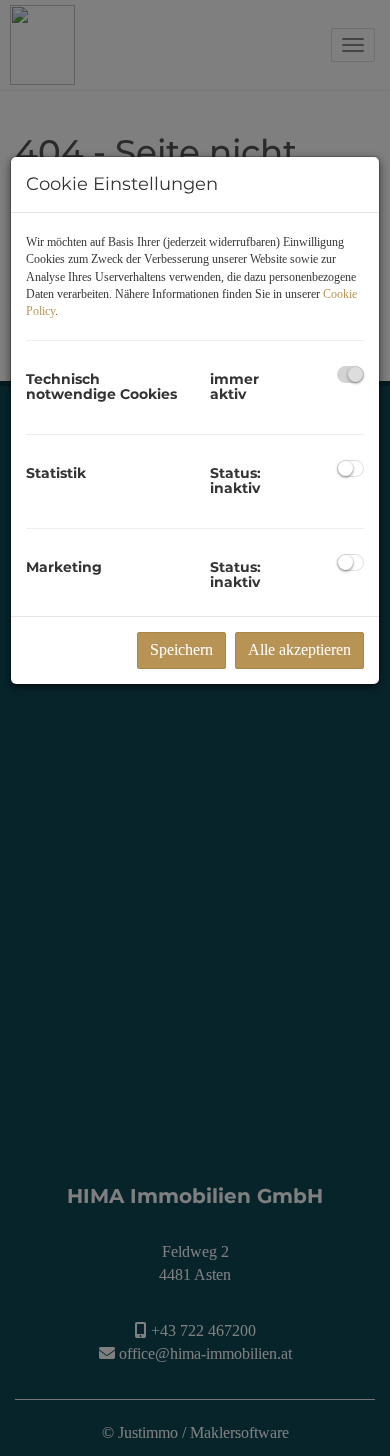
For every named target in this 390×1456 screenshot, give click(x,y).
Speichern (181, 649)
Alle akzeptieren (299, 649)
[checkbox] (350, 374)
